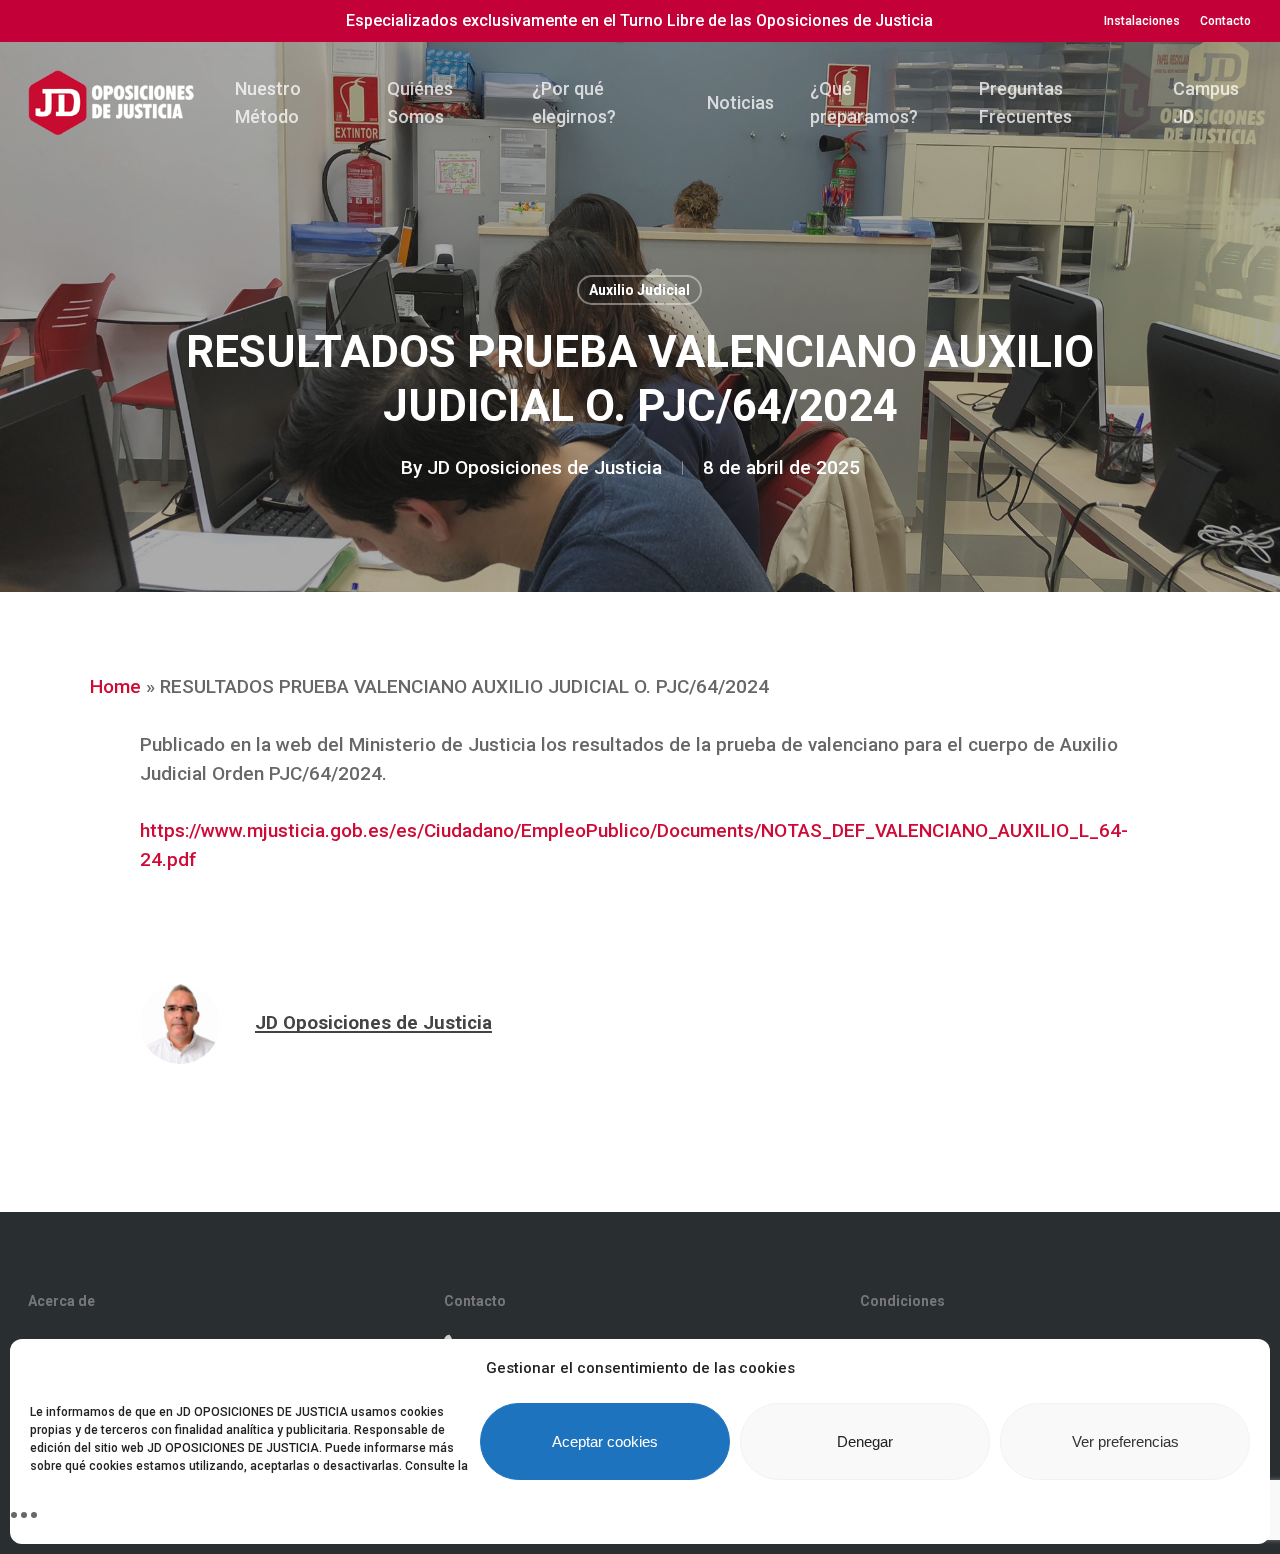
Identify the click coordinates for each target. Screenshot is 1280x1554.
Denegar (865, 1441)
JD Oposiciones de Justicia (544, 467)
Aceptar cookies (605, 1441)
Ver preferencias (1125, 1441)
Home (115, 686)
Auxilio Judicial (639, 290)
